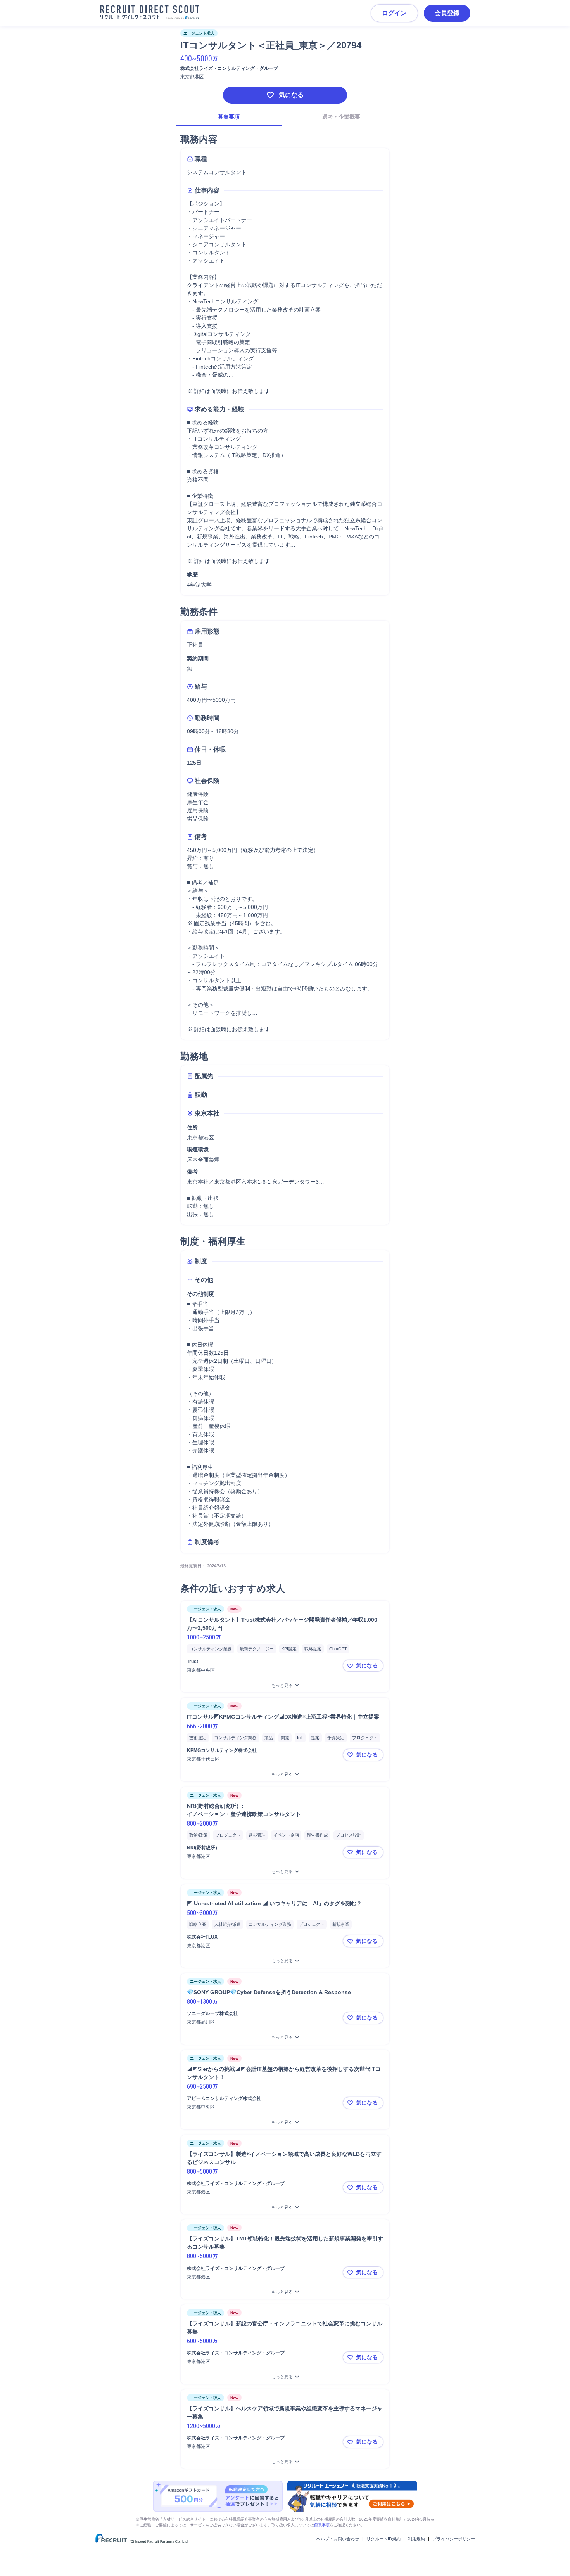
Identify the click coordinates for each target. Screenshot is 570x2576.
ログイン (394, 13)
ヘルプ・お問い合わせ (338, 2539)
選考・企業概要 (341, 117)
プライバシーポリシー (454, 2539)
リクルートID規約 (383, 2539)
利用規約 (416, 2539)
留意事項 (322, 2525)
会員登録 (447, 13)
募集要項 (229, 117)
